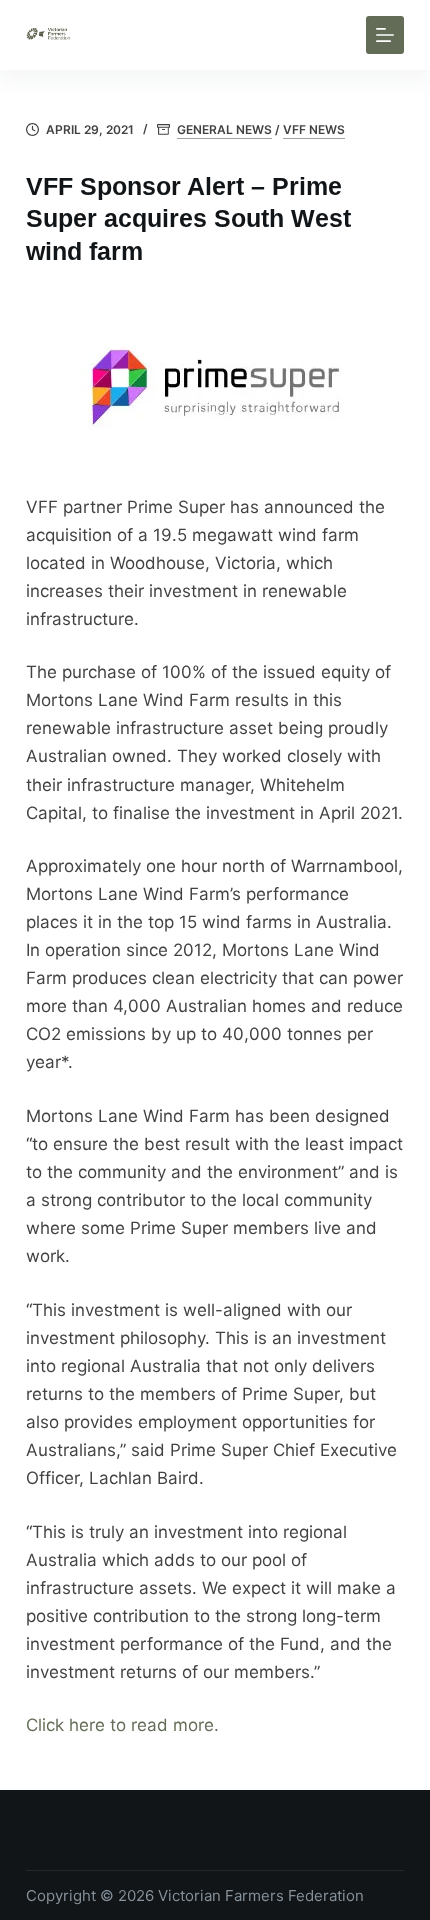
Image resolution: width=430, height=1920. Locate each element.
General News (224, 129)
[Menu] (385, 35)
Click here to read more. (122, 1725)
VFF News (314, 129)
